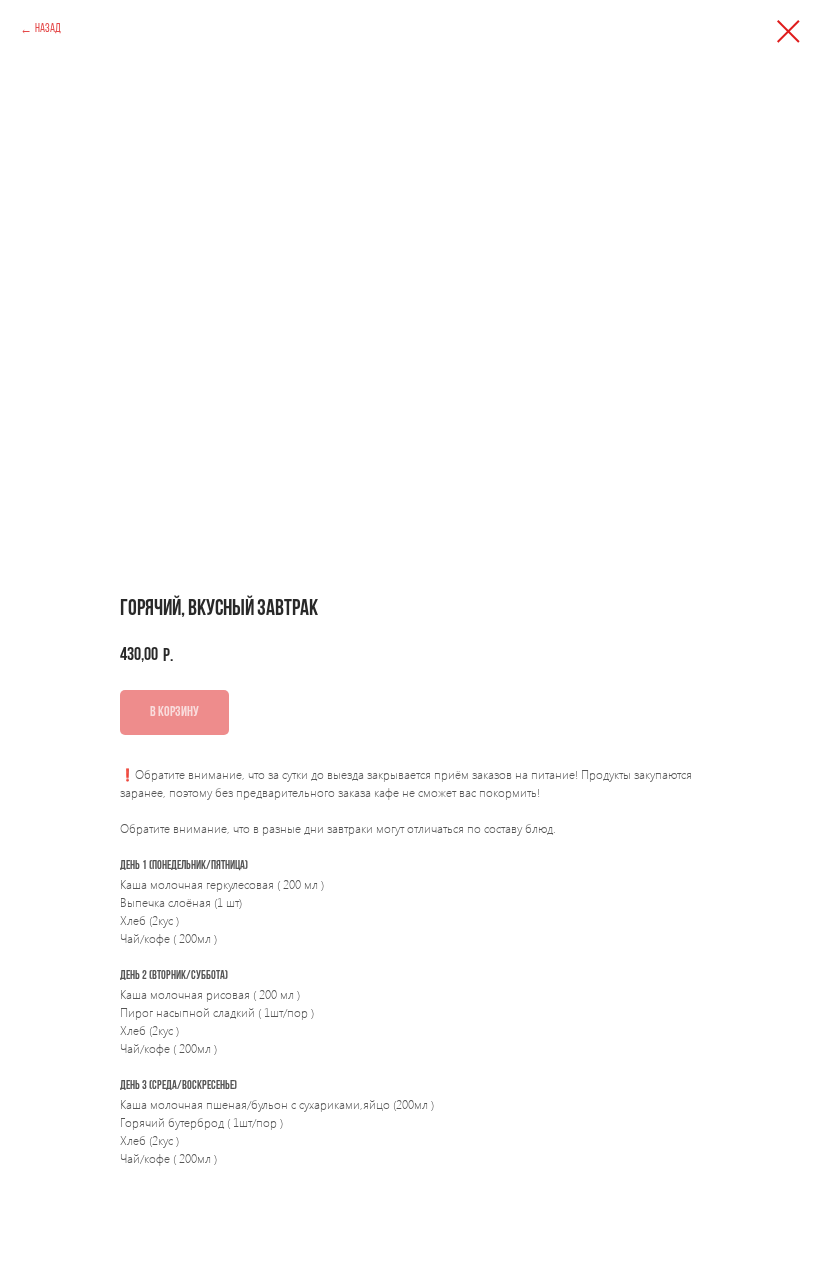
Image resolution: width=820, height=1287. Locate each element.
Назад (48, 29)
